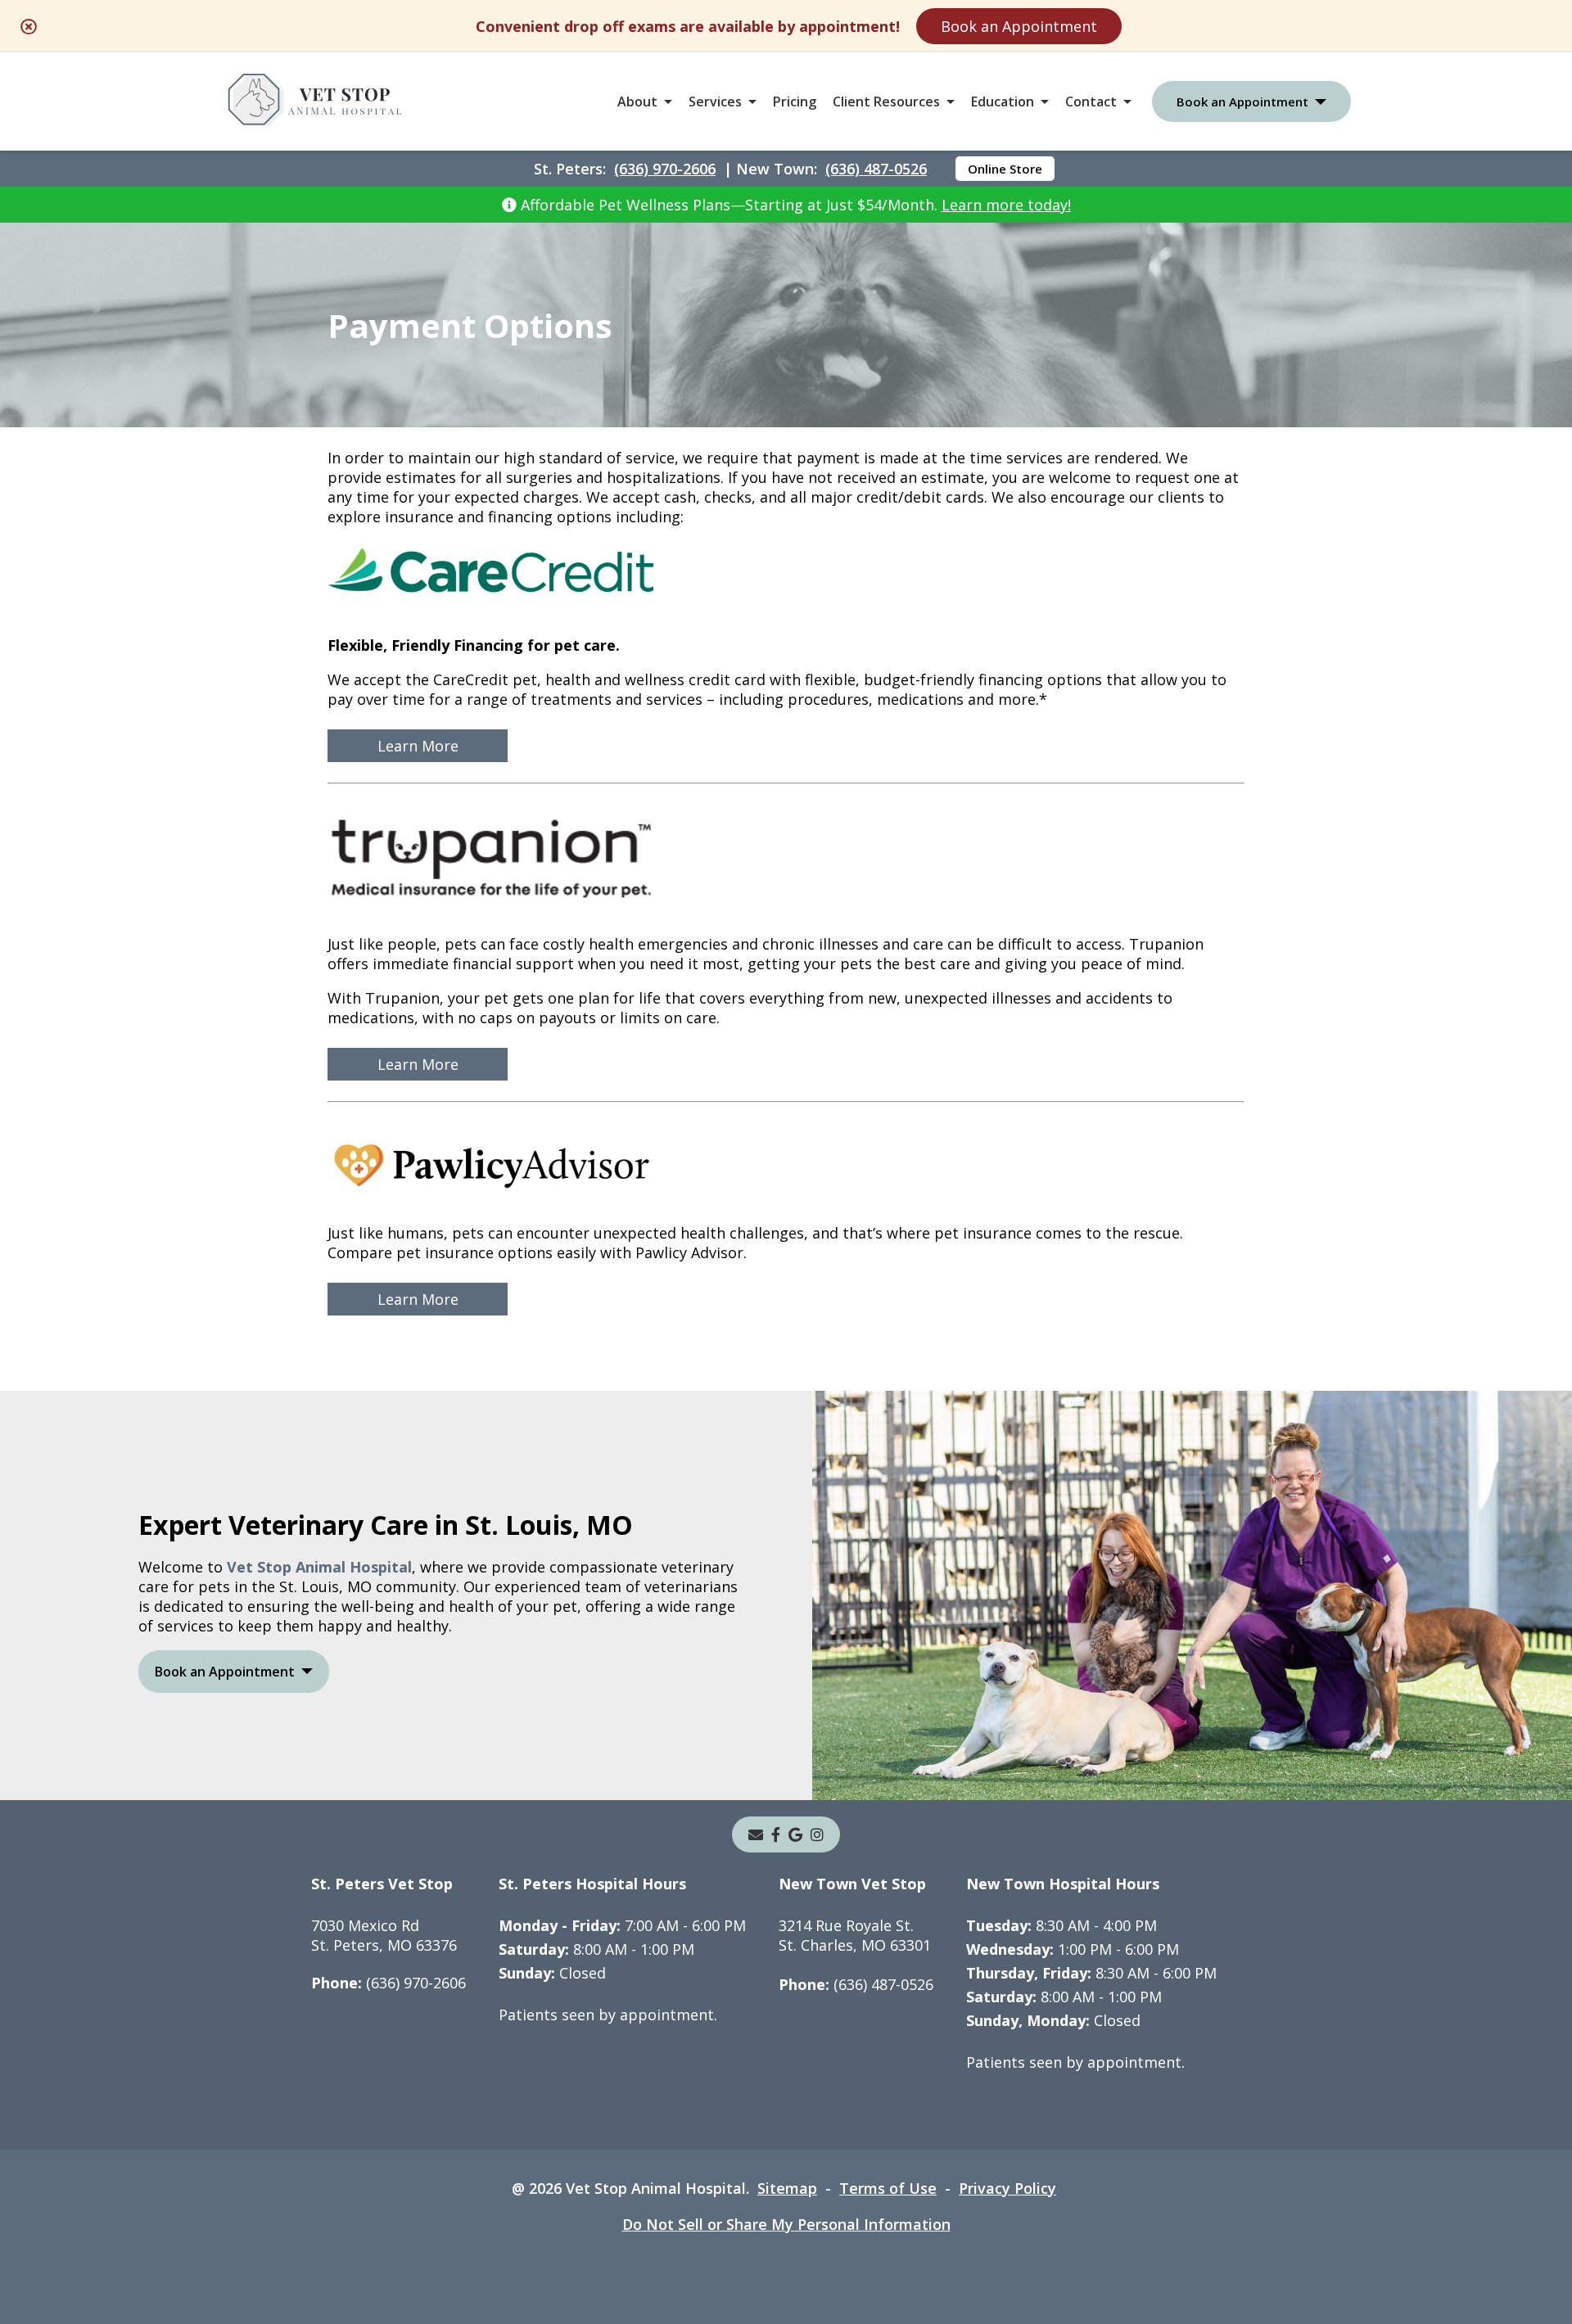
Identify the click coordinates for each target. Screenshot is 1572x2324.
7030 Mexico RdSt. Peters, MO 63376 (384, 1935)
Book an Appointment (1019, 26)
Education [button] (1003, 102)
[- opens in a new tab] (776, 1834)
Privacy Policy (1007, 2188)
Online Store (1005, 169)
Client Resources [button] (886, 102)
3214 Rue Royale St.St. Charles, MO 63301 (855, 1935)
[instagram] (817, 1834)
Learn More (418, 746)
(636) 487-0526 (876, 169)
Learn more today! (1006, 205)
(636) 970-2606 (665, 169)
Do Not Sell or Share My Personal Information (786, 2224)
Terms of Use (888, 2188)
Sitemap (787, 2188)
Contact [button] (1091, 102)
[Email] (756, 1834)
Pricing (795, 102)
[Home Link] (315, 102)
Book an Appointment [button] (1242, 102)
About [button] (637, 102)
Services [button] (715, 102)
